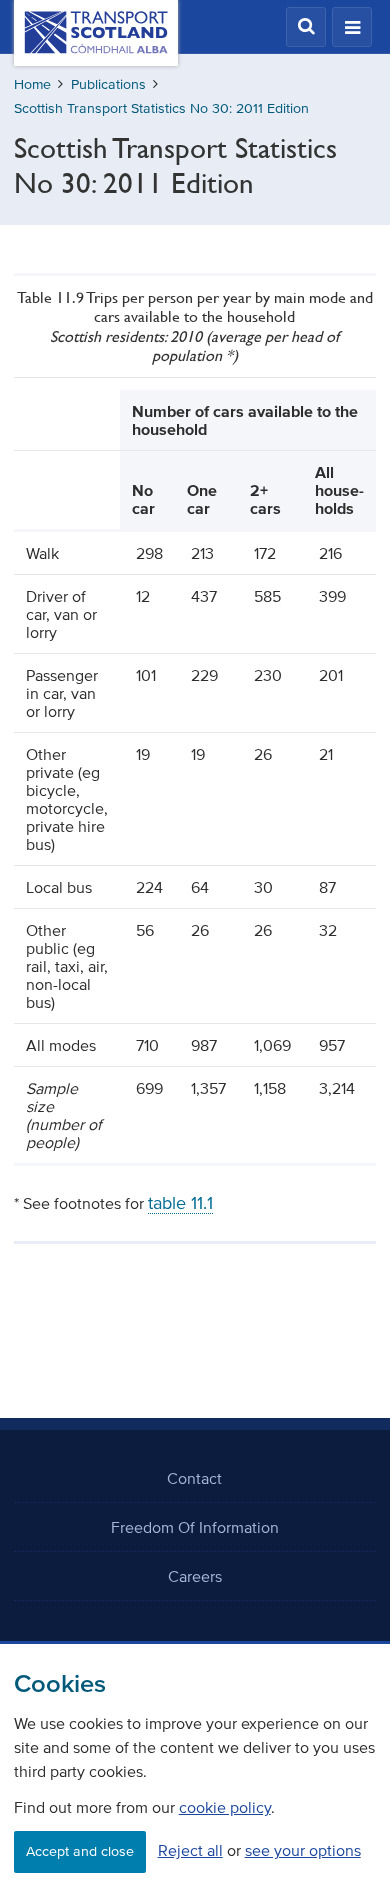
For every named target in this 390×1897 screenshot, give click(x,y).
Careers (195, 1576)
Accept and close (80, 1851)
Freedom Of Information (195, 1527)
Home (32, 84)
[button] (306, 27)
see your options (303, 1850)
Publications (108, 84)
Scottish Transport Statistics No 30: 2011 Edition (161, 108)
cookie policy (225, 1807)
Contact (194, 1478)
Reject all (190, 1850)
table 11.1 (180, 1203)
